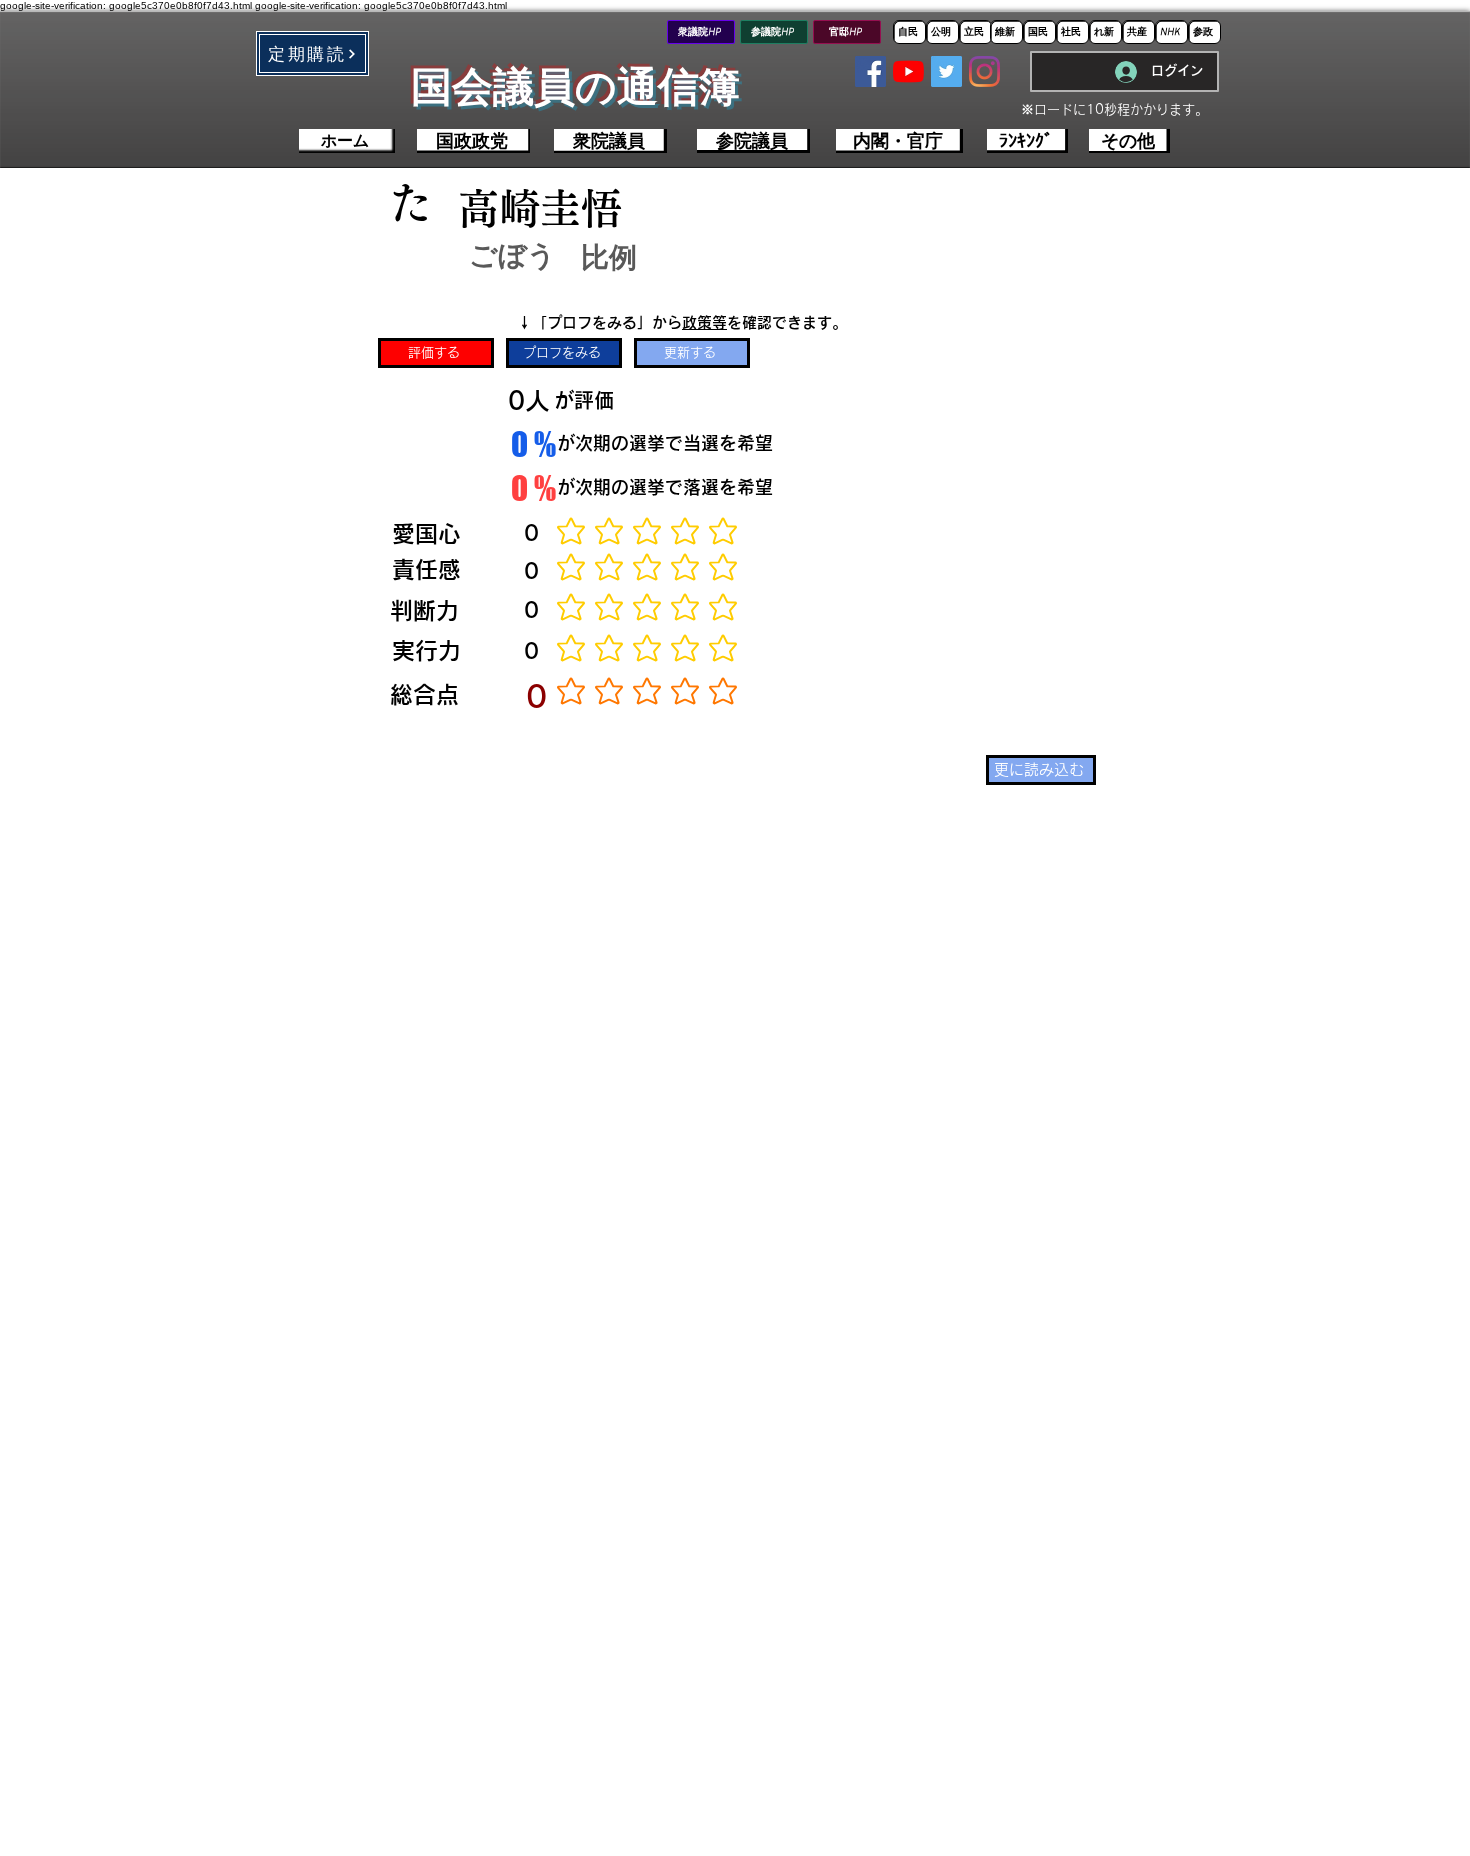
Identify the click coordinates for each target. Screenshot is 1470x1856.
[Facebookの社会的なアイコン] (870, 71)
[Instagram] (984, 71)
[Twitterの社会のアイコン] (946, 71)
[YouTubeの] (908, 71)
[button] (312, 53)
